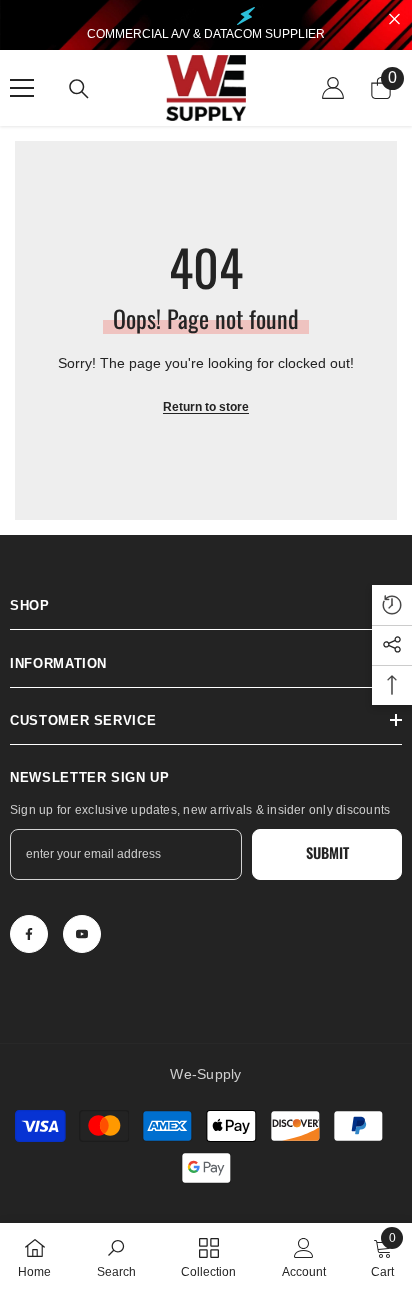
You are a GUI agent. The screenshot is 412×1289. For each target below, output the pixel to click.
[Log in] (333, 88)
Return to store (206, 407)
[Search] (79, 89)
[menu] (22, 88)
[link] (116, 1256)
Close (394, 19)
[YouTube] (82, 934)
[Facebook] (29, 934)
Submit (327, 852)
